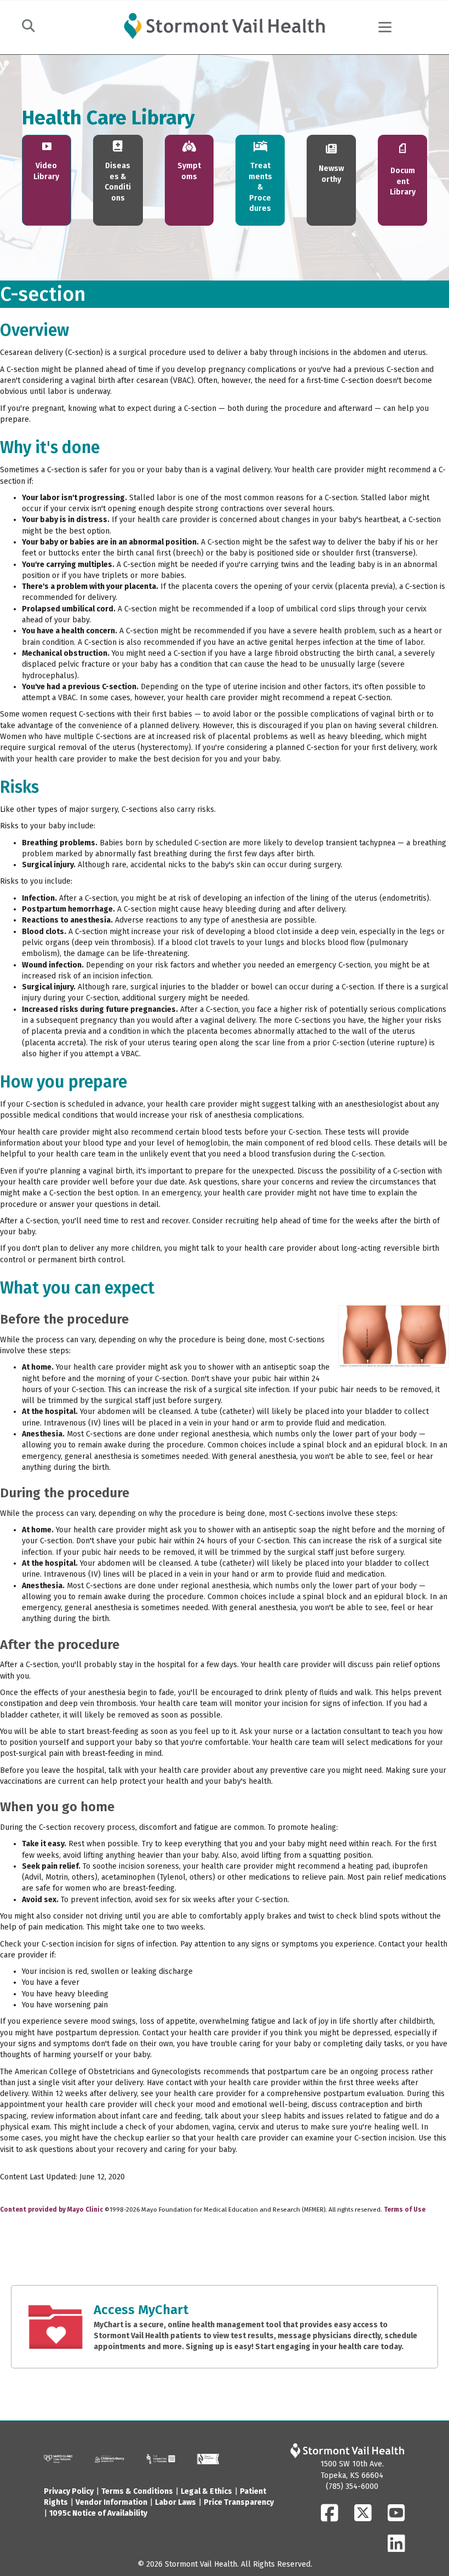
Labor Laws (175, 2502)
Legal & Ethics (206, 2491)
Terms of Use (405, 2209)
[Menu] (385, 27)
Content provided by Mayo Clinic (51, 2209)
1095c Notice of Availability (98, 2513)
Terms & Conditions (137, 2491)
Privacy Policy (69, 2491)
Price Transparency (239, 2502)
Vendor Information (111, 2502)
